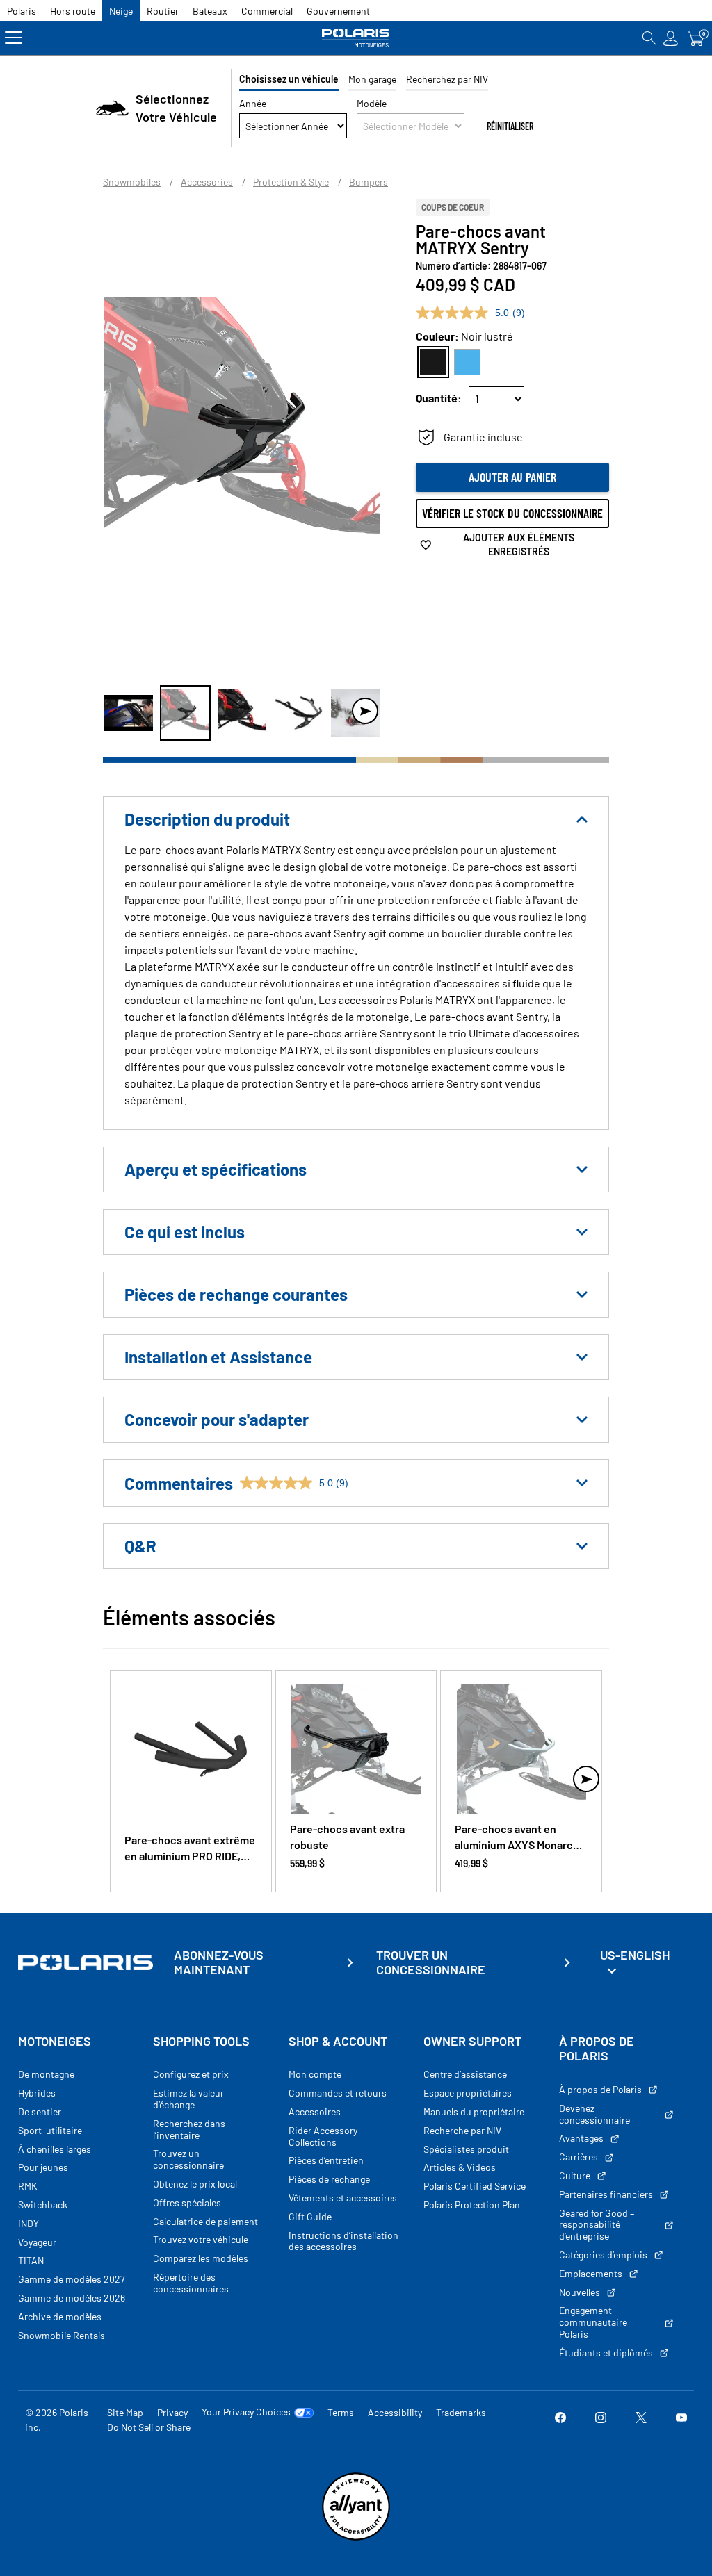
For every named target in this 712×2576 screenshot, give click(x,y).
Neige (121, 11)
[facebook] (560, 2420)
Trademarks (461, 2412)
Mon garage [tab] (372, 79)
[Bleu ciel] (467, 362)
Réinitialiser (510, 126)
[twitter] (641, 2420)
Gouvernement (338, 11)
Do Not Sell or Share (149, 2427)
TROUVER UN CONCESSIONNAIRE (431, 1963)
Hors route (73, 11)
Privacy (172, 2412)
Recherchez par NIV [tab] (447, 79)
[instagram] (601, 2420)
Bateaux (210, 11)
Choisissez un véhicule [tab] (289, 79)
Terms (341, 2412)
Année (253, 103)
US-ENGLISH (635, 1955)
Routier (163, 11)
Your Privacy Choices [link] (246, 2412)
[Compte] (671, 38)
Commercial (267, 11)
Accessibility (395, 2412)
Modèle (372, 103)
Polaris (22, 11)
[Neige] (356, 38)
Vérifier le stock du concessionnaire (512, 513)
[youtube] (681, 2420)
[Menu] (14, 38)
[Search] (649, 38)
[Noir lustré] (433, 362)
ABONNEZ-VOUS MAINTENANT (219, 1963)
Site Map (125, 2412)
